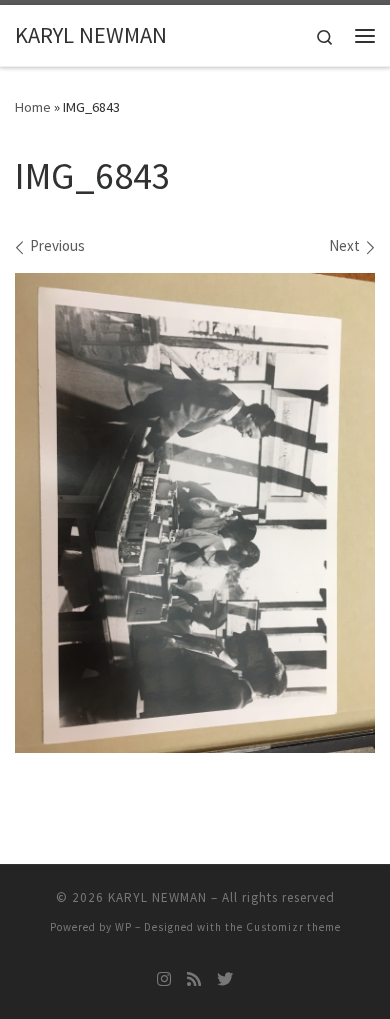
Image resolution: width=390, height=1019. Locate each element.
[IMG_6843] (195, 513)
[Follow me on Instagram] (164, 979)
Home (33, 107)
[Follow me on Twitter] (225, 979)
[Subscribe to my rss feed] (194, 979)
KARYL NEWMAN (157, 897)
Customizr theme (293, 927)
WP (123, 927)
